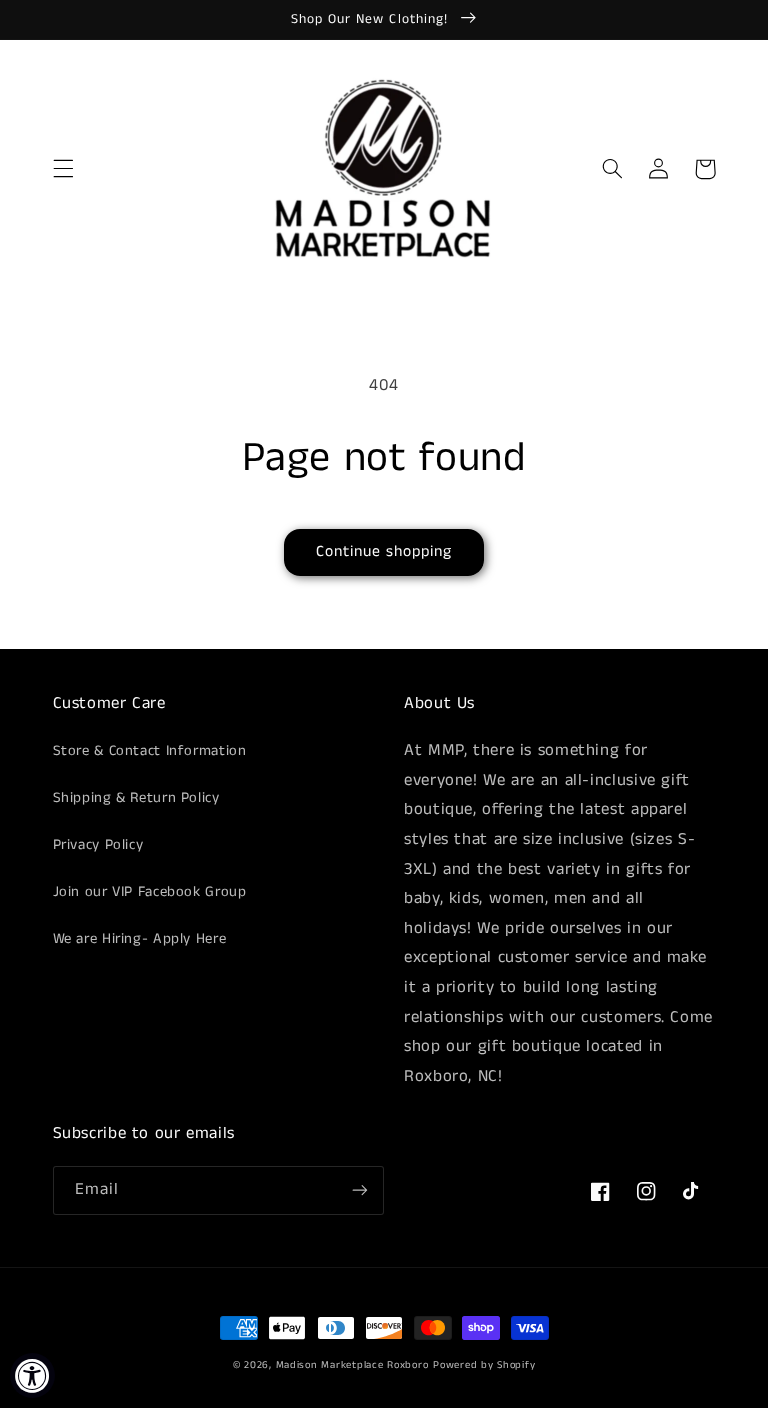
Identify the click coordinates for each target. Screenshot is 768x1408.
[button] (63, 169)
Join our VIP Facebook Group (150, 892)
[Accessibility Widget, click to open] (32, 1375)
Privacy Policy (98, 845)
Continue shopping (384, 552)
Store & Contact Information (150, 751)
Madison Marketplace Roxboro (352, 1365)
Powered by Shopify (484, 1365)
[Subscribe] (360, 1190)
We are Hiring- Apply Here (140, 939)
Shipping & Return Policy (136, 798)
